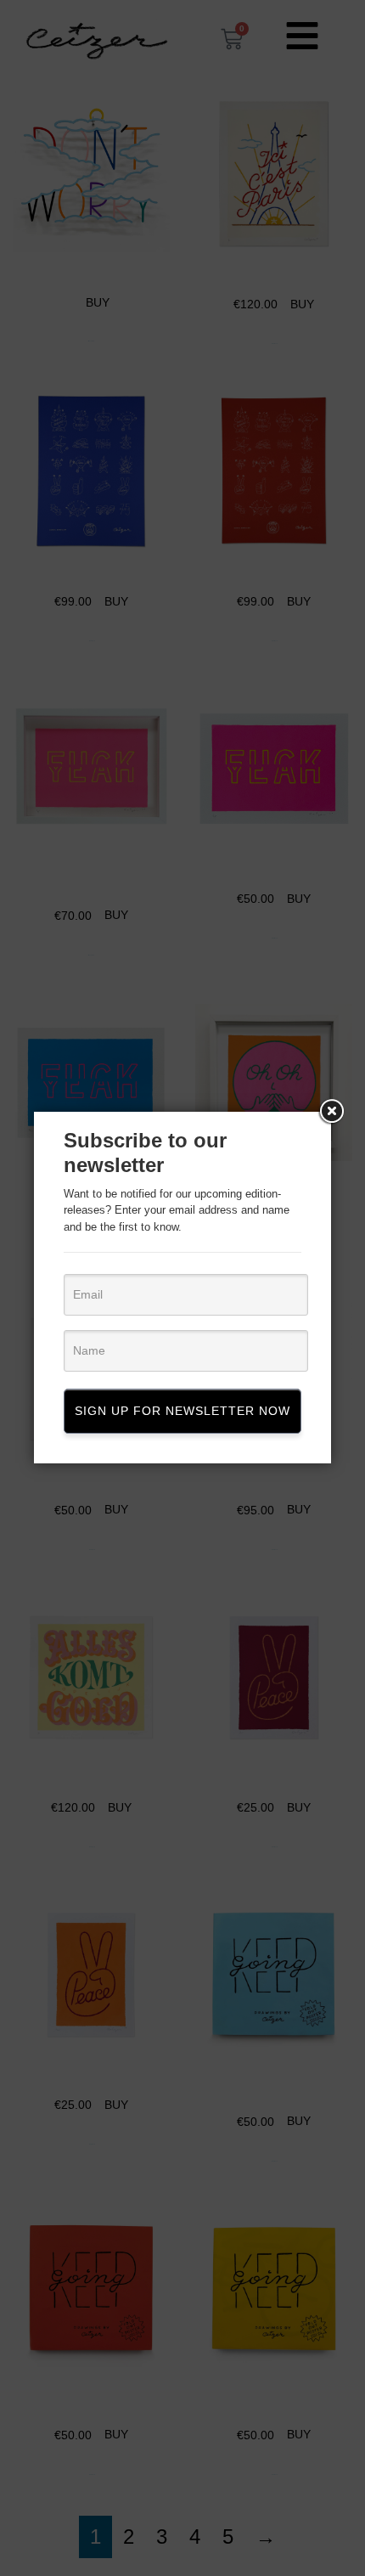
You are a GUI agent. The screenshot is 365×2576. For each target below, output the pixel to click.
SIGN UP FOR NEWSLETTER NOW (182, 1411)
